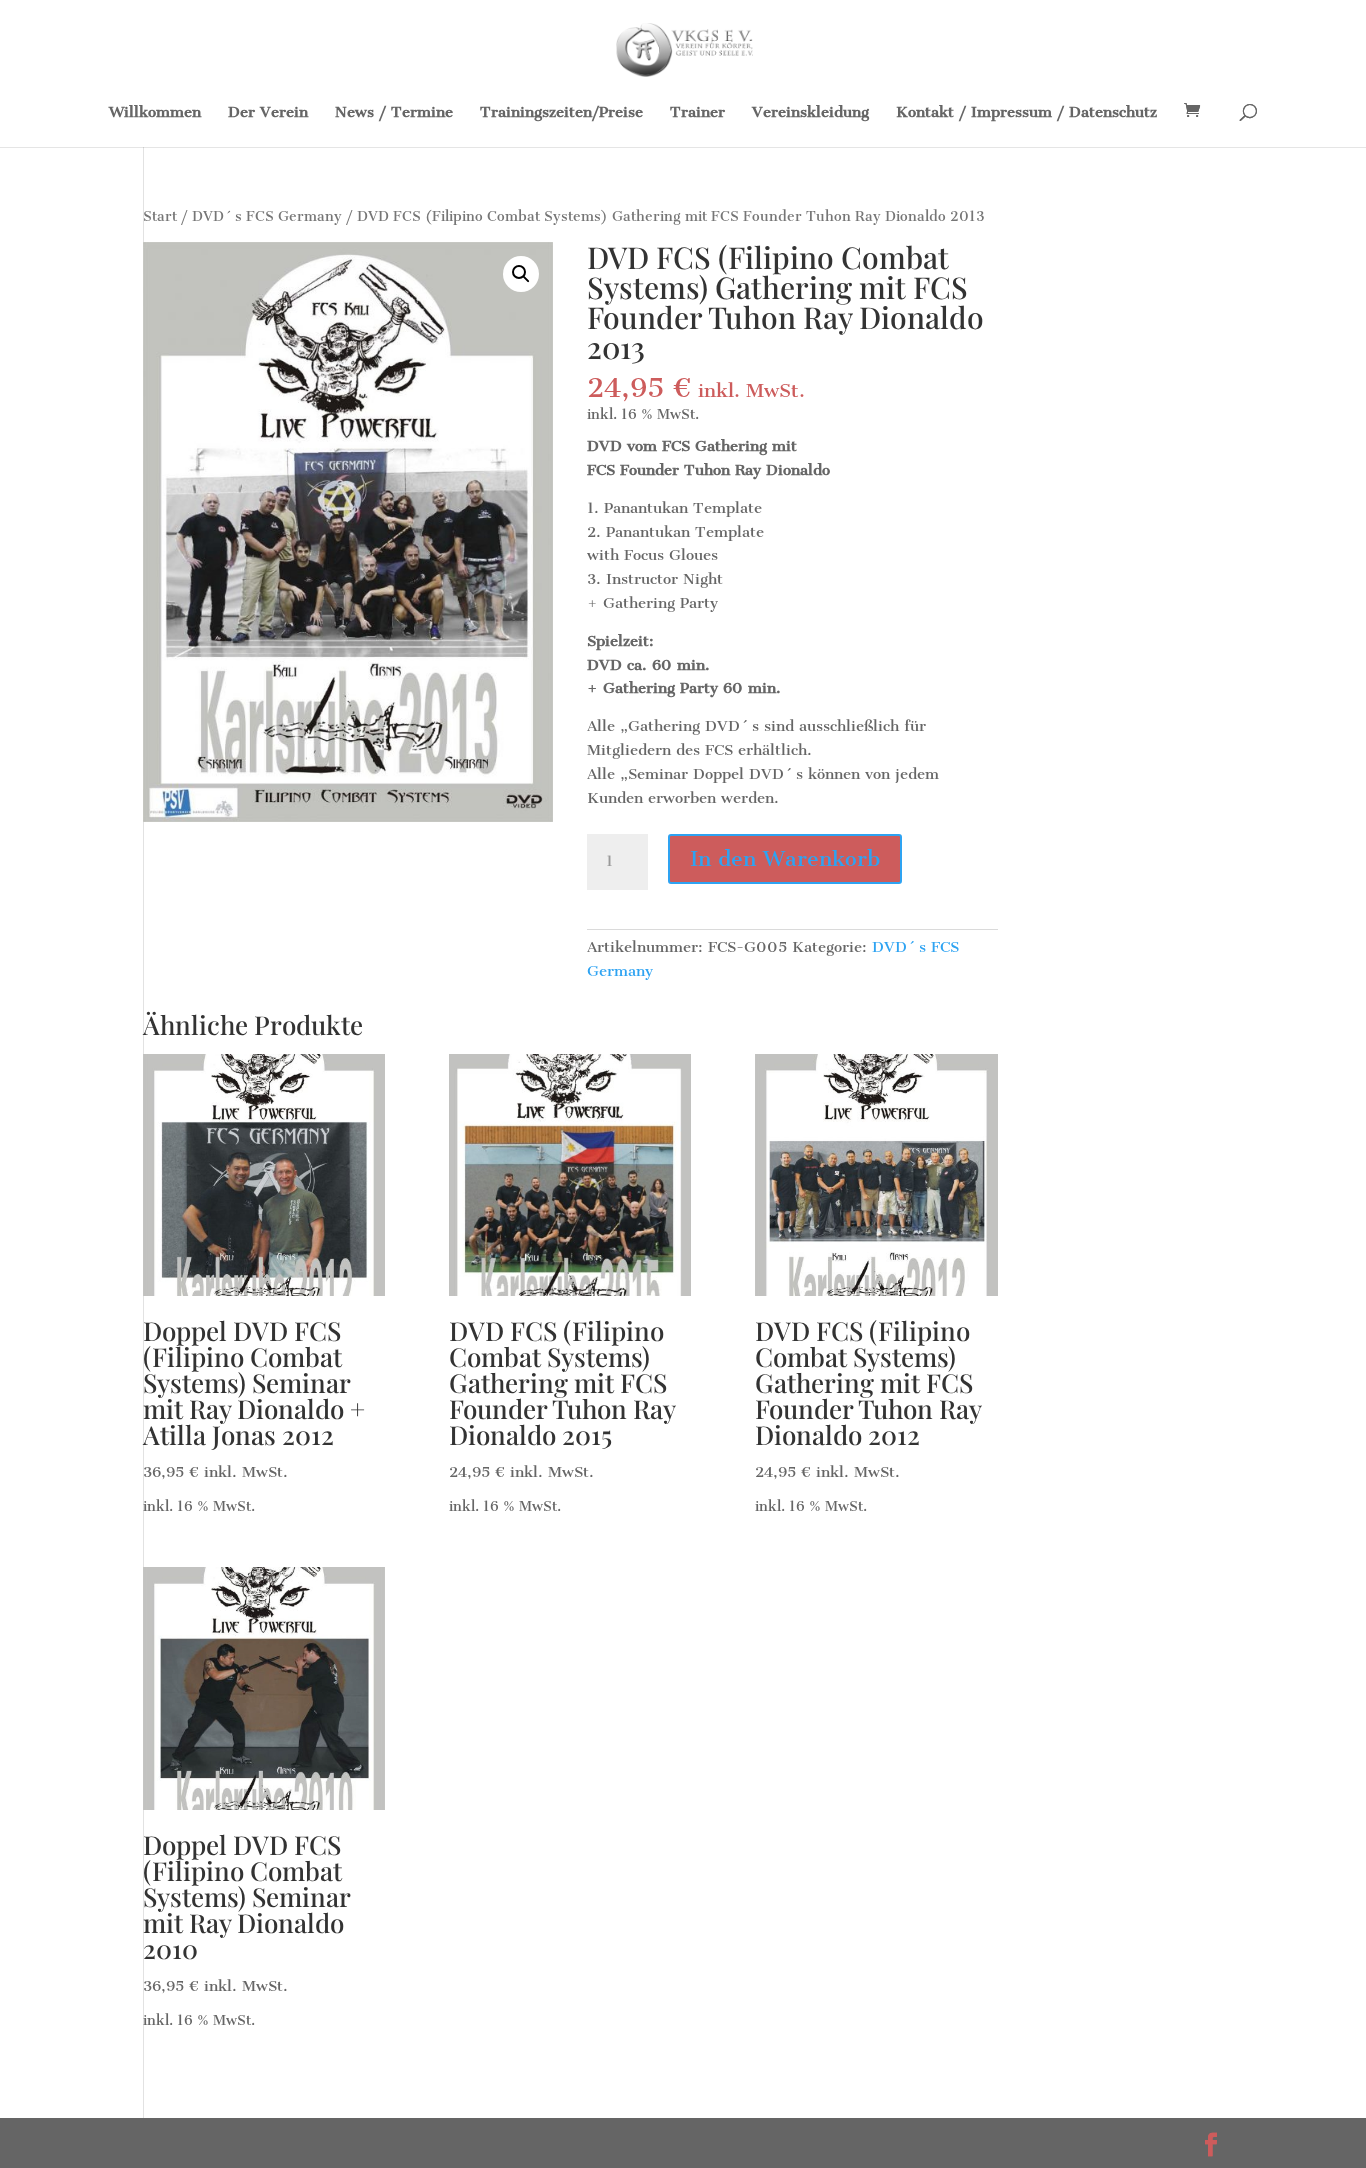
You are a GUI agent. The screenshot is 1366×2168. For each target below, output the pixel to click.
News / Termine (394, 113)
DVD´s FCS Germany (267, 216)
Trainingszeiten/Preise (561, 113)
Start (160, 216)
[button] (521, 274)
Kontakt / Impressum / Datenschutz (1026, 113)
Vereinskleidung (810, 113)
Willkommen (155, 113)
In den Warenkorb (785, 858)
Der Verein (268, 113)
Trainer (697, 113)
